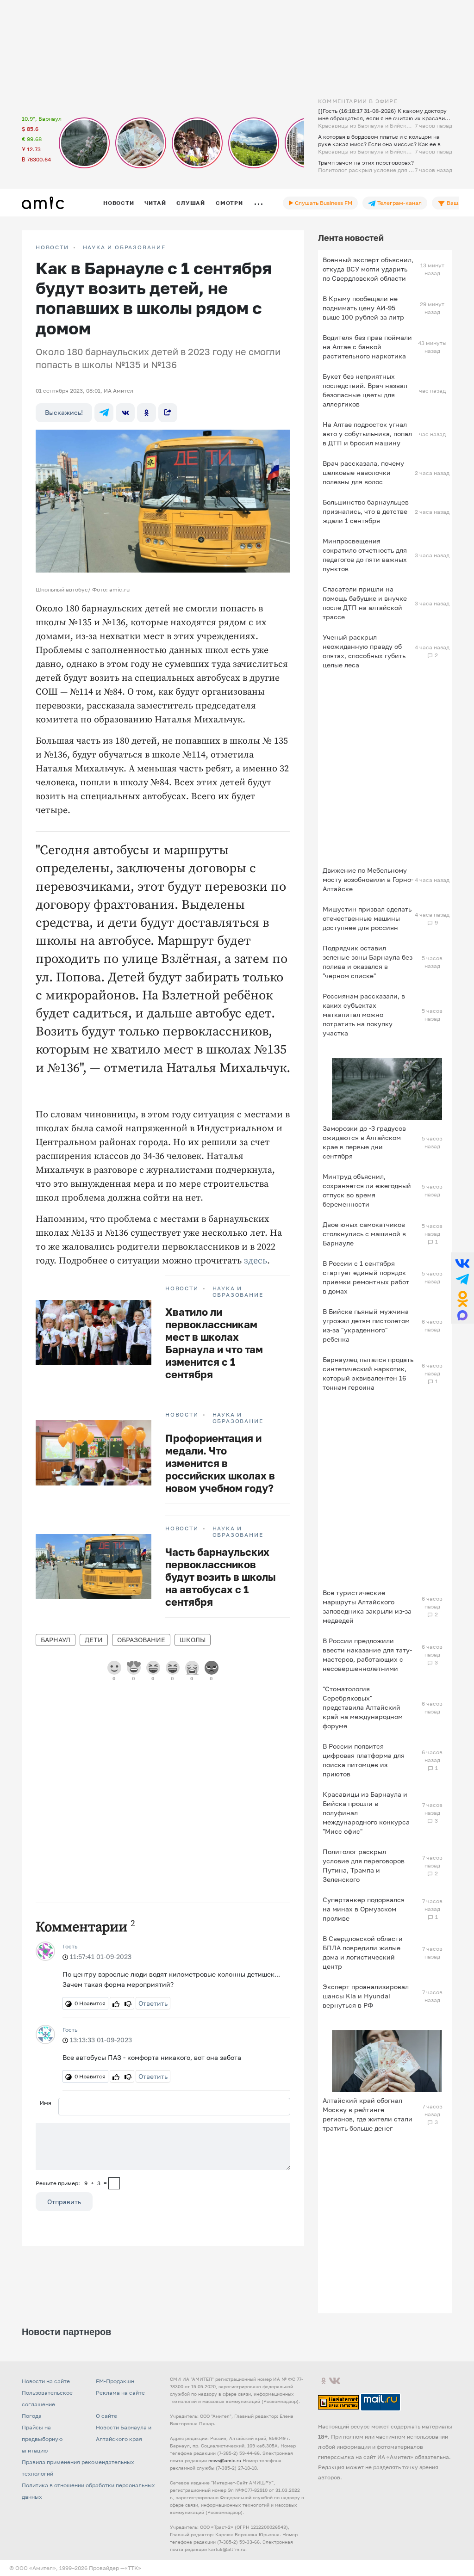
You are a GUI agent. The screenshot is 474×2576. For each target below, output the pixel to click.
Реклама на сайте (120, 2393)
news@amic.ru (225, 2460)
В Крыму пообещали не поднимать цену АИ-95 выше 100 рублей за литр (363, 308)
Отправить (64, 2202)
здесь (256, 1261)
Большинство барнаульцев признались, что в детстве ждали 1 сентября (366, 511)
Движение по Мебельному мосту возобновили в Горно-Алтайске (368, 879)
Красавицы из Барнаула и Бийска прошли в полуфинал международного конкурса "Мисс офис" (366, 1813)
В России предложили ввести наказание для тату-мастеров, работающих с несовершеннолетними (367, 1655)
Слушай (191, 203)
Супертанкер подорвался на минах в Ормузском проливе (364, 1909)
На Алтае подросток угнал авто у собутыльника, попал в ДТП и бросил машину (367, 434)
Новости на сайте (46, 2381)
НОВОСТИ (52, 247)
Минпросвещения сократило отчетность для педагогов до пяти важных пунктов (365, 555)
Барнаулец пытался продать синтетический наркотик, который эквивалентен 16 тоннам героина (368, 1373)
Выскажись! (64, 412)
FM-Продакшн (115, 2381)
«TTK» (133, 2568)
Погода (32, 2416)
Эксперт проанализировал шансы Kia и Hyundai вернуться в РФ (366, 1996)
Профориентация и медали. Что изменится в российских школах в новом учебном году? (220, 1463)
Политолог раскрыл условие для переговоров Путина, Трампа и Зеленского (364, 1865)
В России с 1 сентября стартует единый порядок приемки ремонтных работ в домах (366, 1277)
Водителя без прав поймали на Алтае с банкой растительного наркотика (367, 347)
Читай (155, 203)
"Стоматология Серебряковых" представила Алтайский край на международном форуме (363, 1707)
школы (193, 1640)
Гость (70, 1946)
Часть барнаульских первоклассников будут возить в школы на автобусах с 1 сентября (221, 1577)
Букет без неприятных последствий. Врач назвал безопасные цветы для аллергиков (365, 390)
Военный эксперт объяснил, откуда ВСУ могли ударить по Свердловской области (368, 269)
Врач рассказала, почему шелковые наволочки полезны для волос (363, 472)
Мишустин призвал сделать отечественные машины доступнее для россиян (367, 918)
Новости (118, 203)
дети (94, 1640)
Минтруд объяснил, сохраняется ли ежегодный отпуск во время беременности (367, 1190)
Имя (46, 2103)
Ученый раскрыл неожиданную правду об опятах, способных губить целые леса (364, 651)
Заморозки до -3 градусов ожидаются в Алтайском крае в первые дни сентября (364, 1142)
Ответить (153, 2003)
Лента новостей (351, 238)
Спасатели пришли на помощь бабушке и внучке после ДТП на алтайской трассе (365, 603)
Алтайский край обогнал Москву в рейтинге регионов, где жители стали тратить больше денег (368, 2114)
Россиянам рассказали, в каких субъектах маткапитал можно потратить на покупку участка (364, 1014)
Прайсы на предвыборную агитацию (42, 2439)
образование (141, 1640)
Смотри (229, 203)
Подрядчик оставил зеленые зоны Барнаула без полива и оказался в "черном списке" (368, 962)
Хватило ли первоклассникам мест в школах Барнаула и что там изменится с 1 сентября (214, 1343)
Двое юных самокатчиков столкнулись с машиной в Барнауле (364, 1234)
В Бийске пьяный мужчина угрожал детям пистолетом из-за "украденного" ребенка (366, 1325)
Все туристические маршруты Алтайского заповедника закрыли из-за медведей (367, 1606)
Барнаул (56, 1640)
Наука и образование (124, 247)
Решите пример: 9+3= (71, 2183)
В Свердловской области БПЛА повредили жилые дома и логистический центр (363, 1952)
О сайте (106, 2416)
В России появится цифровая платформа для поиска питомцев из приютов (364, 1760)
